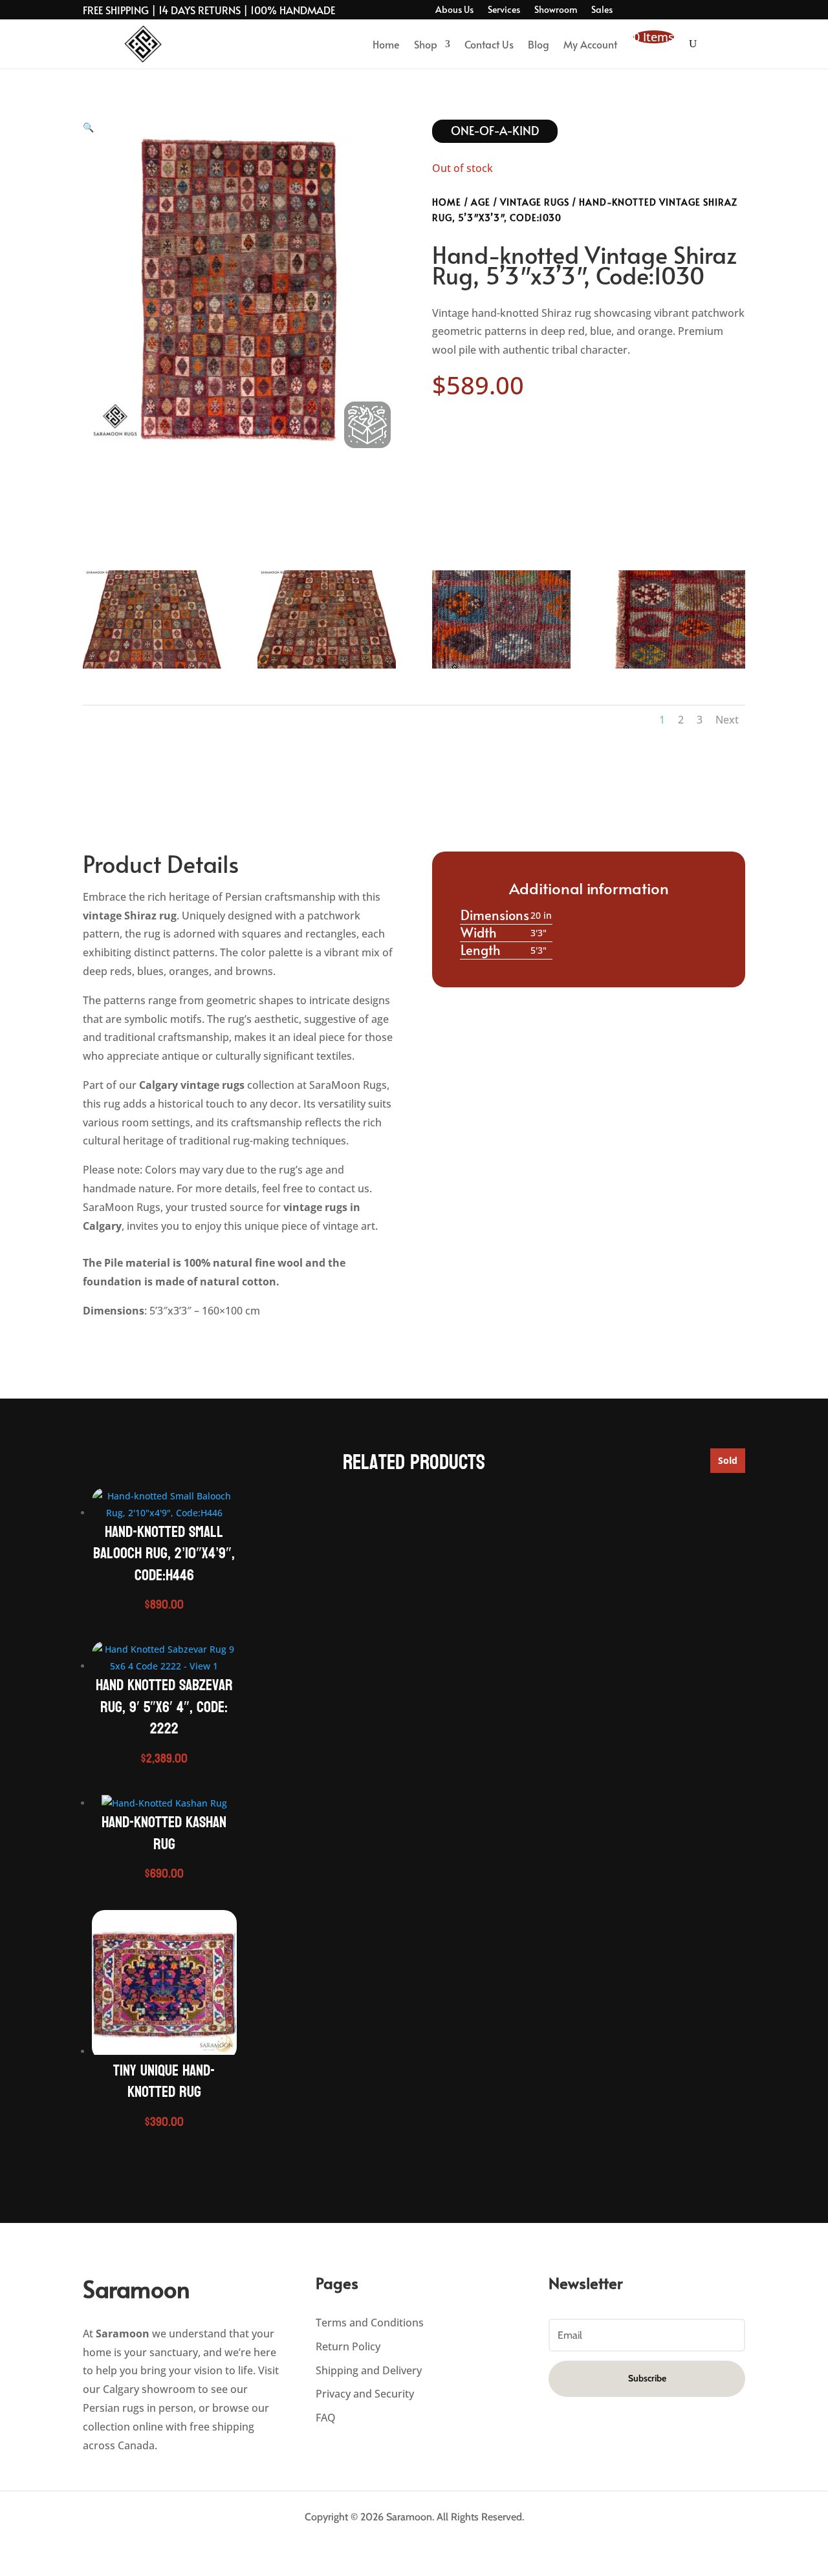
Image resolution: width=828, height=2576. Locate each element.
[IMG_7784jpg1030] (501, 668)
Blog (539, 44)
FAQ (326, 2418)
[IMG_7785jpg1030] (676, 668)
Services (504, 10)
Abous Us (454, 10)
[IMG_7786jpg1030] (152, 668)
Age (481, 202)
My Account (590, 44)
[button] (88, 130)
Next (727, 720)
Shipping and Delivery (369, 2370)
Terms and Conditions (370, 2323)
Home (386, 44)
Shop (426, 44)
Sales (602, 10)
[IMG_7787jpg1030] (327, 668)
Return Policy (348, 2346)
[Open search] (693, 44)
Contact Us (489, 44)
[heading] (239, 1071)
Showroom (556, 10)
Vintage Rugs (535, 202)
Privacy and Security (365, 2394)
